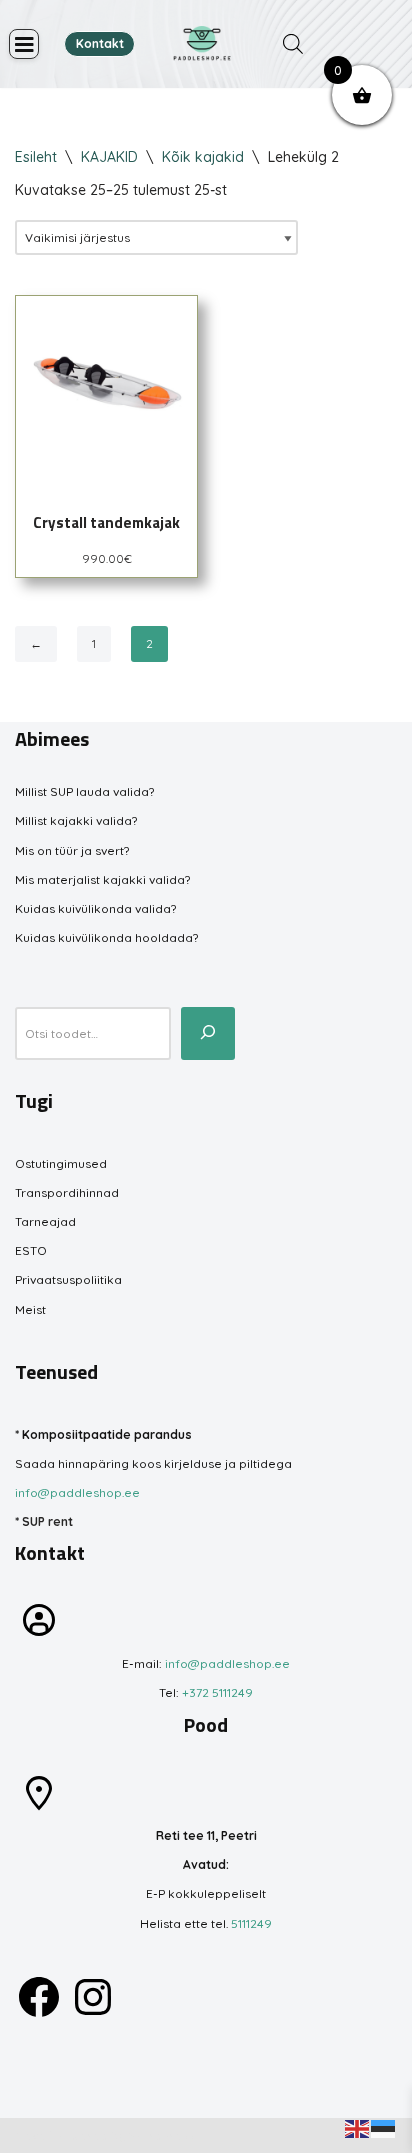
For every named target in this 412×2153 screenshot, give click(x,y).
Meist (30, 1309)
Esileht (36, 157)
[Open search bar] (293, 44)
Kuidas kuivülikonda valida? (95, 908)
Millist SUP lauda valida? (84, 791)
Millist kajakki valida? (76, 820)
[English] (358, 2127)
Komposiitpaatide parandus (107, 1434)
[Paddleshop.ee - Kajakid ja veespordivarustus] (202, 44)
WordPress (161, 2135)
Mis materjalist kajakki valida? (102, 879)
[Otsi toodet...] (208, 1033)
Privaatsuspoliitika (68, 1279)
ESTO (31, 1250)
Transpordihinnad (67, 1192)
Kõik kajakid (203, 157)
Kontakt (100, 43)
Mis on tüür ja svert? (72, 850)
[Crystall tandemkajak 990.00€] (106, 386)
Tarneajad (45, 1221)
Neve (30, 2135)
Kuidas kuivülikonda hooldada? (106, 937)
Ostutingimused (61, 1163)
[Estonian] (384, 2127)
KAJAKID (109, 157)
